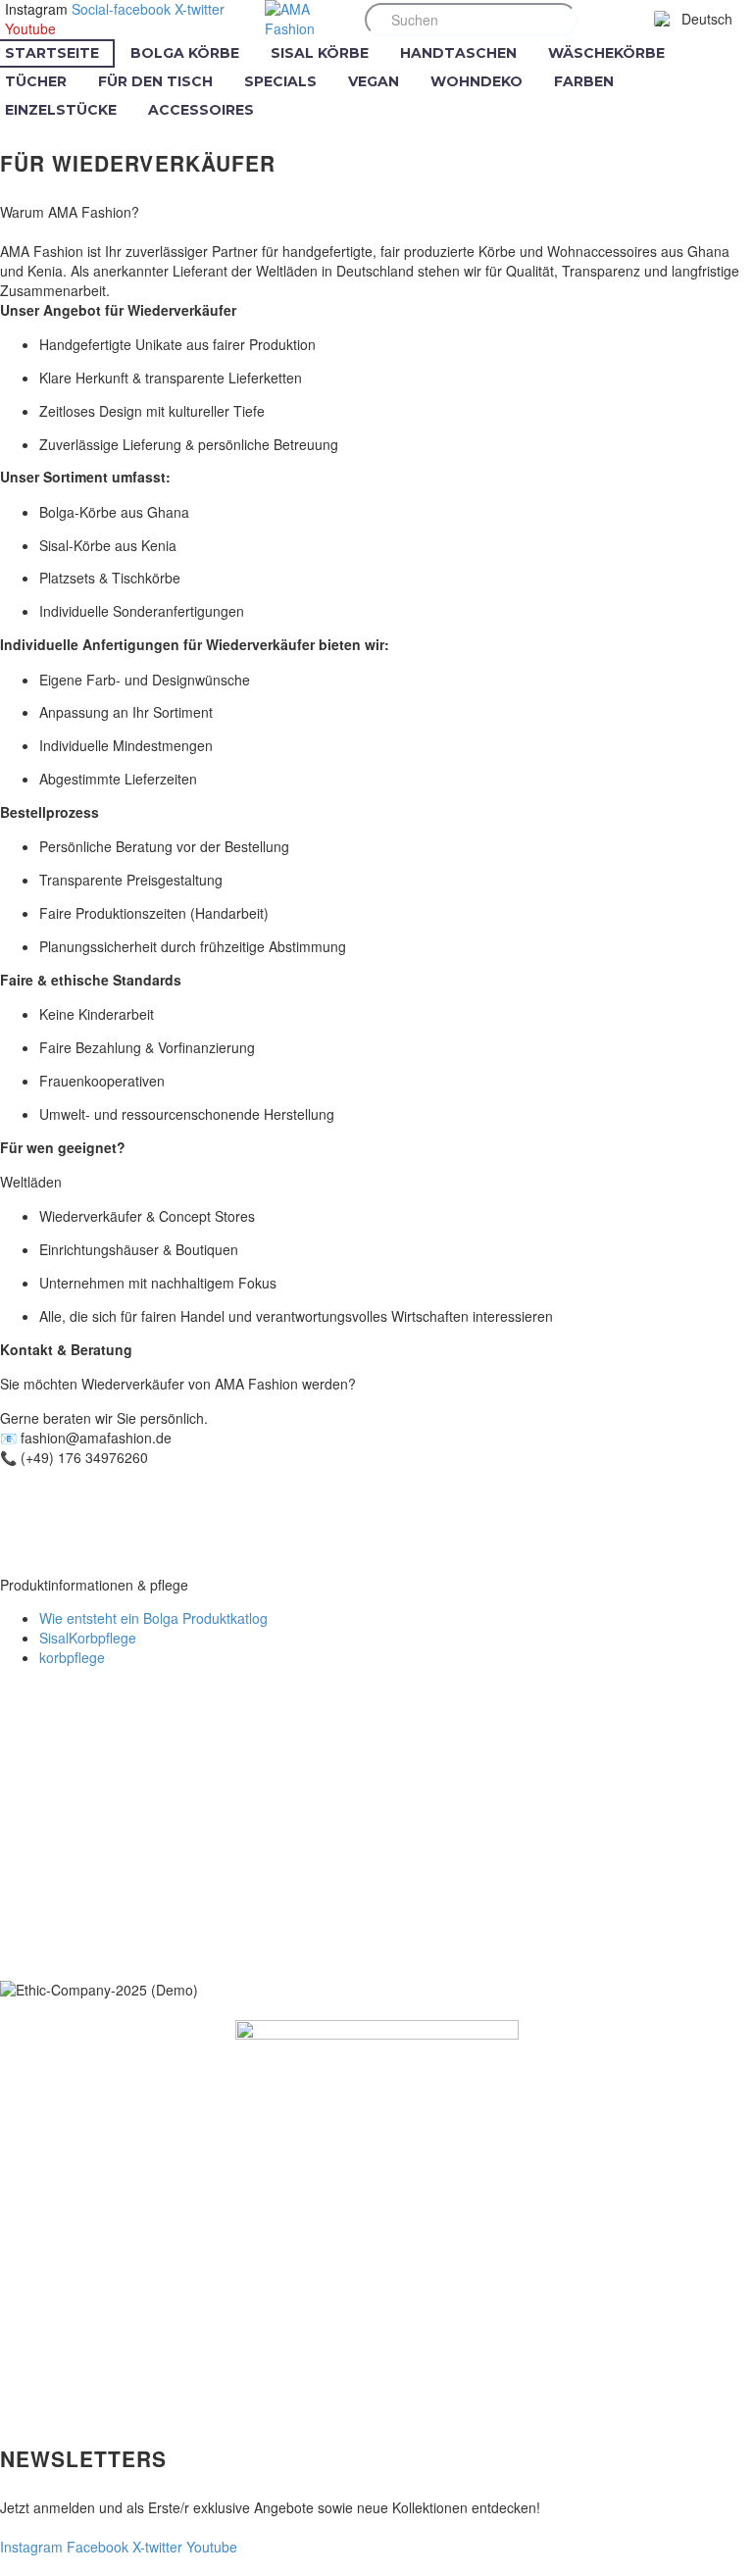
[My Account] (599, 20)
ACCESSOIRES (201, 110)
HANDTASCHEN (458, 53)
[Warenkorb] (632, 20)
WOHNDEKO (477, 81)
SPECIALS (280, 81)
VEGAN (374, 81)
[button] (554, 20)
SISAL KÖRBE (320, 53)
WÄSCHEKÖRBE (606, 53)
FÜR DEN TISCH (155, 81)
